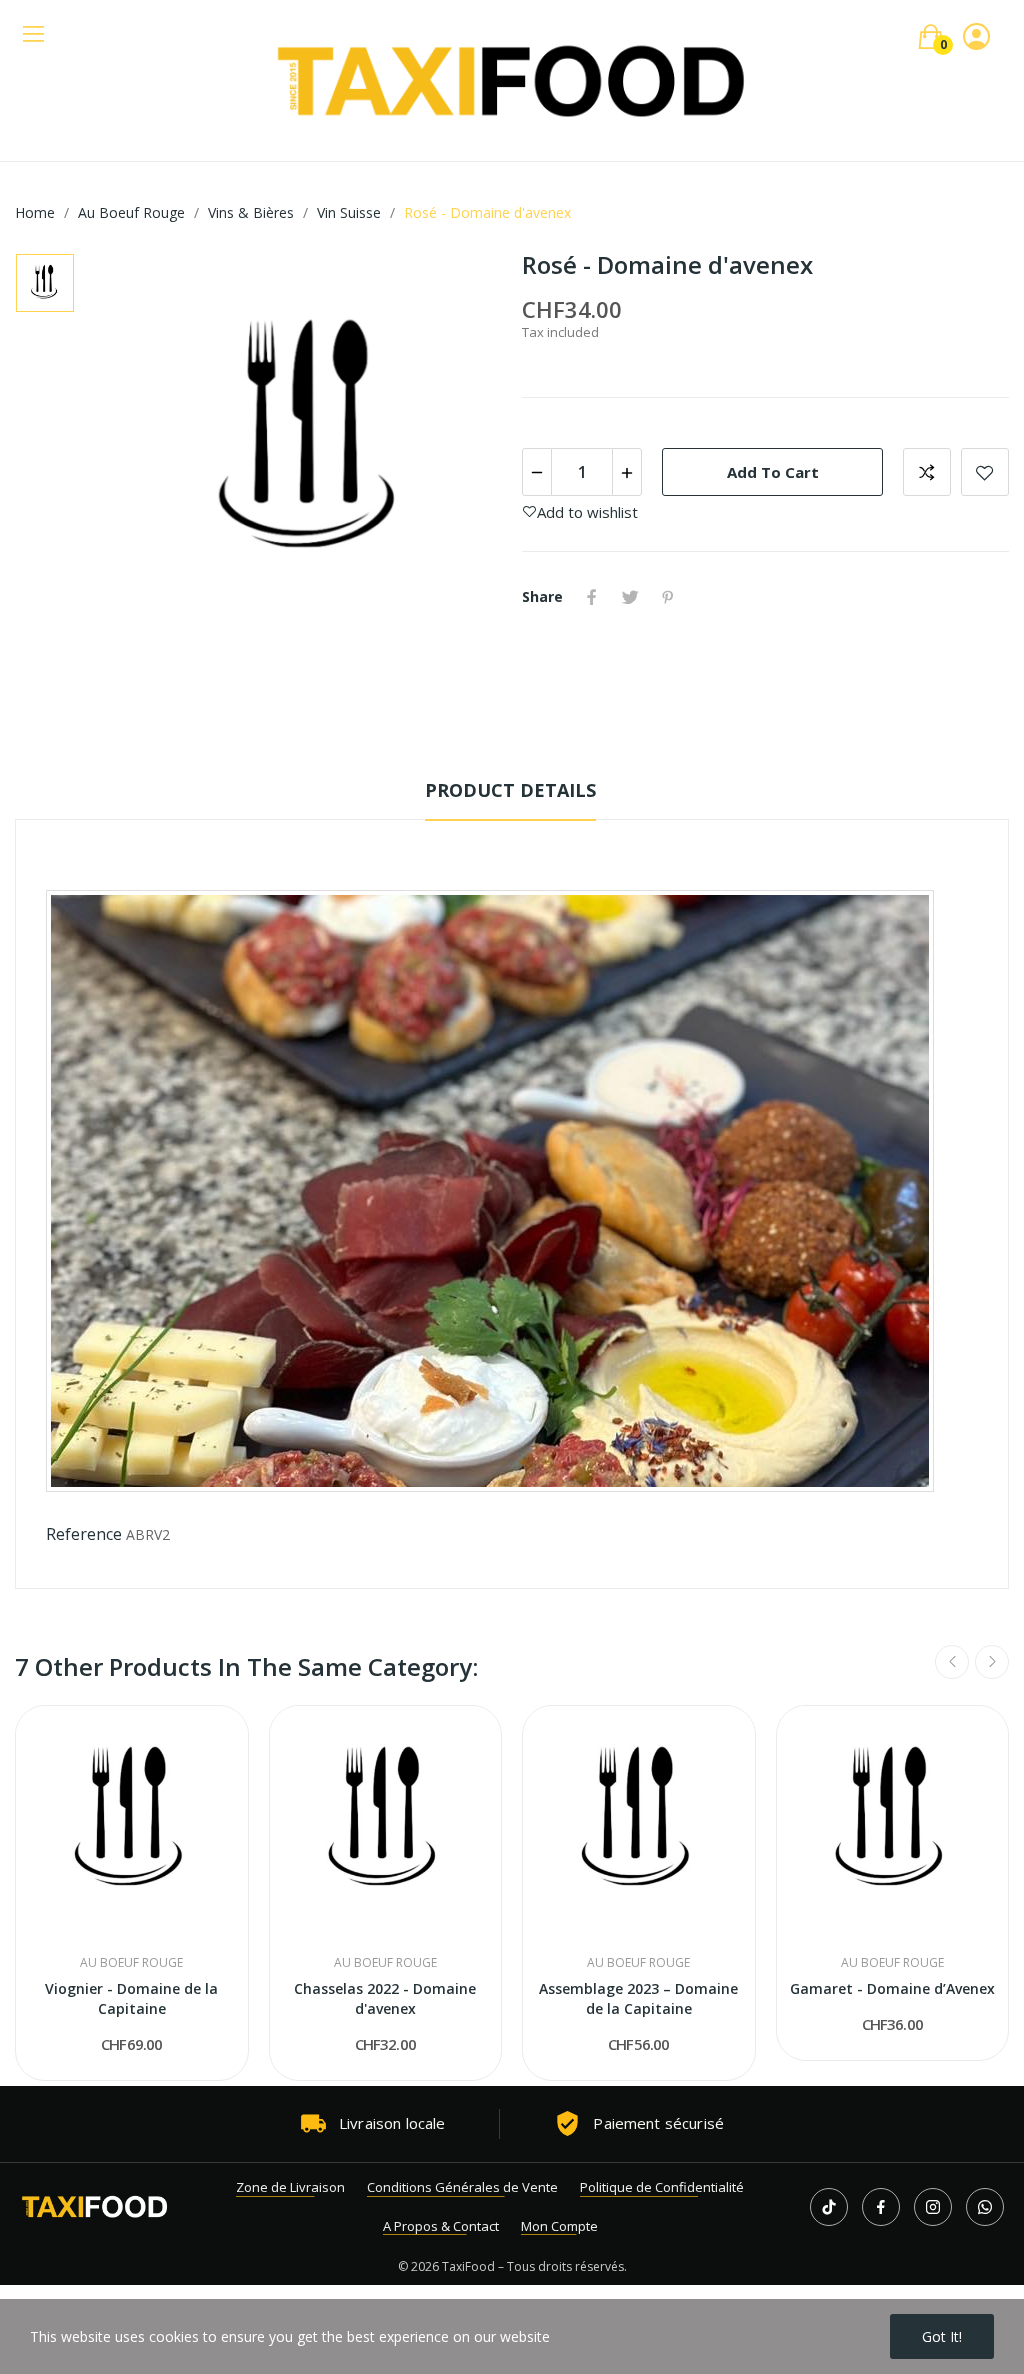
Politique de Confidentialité (662, 2187)
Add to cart (773, 472)
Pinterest (668, 597)
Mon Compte (559, 2226)
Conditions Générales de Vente (462, 2187)
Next (992, 1662)
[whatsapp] (985, 2207)
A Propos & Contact (441, 2226)
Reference (84, 1534)
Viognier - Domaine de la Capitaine (131, 1998)
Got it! (942, 2336)
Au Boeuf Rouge (131, 1963)
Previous (952, 1662)
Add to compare (927, 472)
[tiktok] (829, 2207)
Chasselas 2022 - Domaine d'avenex (385, 1998)
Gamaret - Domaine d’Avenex (892, 1988)
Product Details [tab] (510, 790)
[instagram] (933, 2207)
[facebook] (881, 2207)
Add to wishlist (985, 472)
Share (592, 597)
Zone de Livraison (290, 2187)
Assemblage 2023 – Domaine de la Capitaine (638, 1998)
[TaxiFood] (95, 2207)
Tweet (630, 597)
